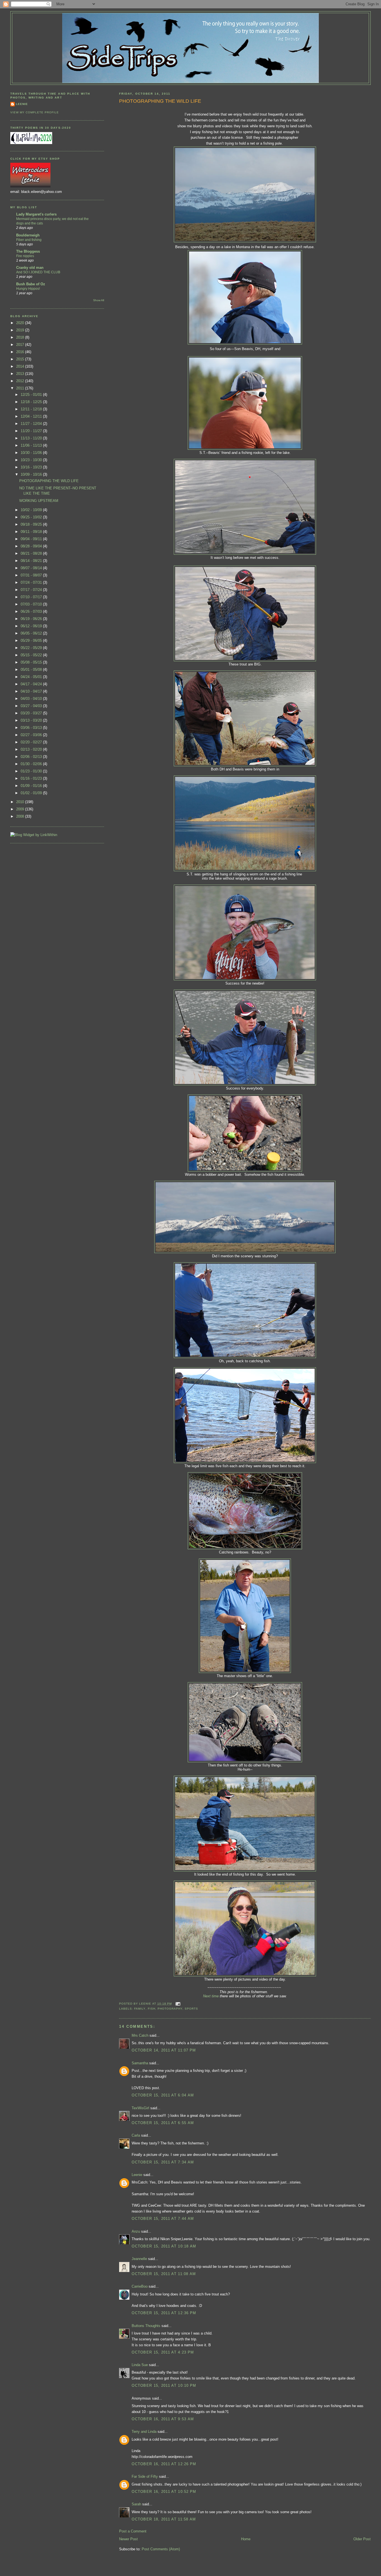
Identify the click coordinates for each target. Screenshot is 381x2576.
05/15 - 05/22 (32, 655)
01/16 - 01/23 (32, 778)
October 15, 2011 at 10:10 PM (164, 2385)
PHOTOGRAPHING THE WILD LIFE (160, 101)
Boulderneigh (28, 235)
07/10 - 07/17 (32, 597)
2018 (21, 337)
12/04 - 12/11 (32, 416)
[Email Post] (177, 2004)
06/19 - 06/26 (32, 619)
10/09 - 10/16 (32, 474)
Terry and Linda (144, 2432)
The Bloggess (28, 251)
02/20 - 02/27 (32, 742)
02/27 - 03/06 (32, 735)
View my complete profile (35, 112)
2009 (21, 809)
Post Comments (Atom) (161, 2549)
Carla (136, 2135)
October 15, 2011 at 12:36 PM (164, 2313)
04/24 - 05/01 (32, 677)
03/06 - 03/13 (32, 728)
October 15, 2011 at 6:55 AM (163, 2123)
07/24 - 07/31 (32, 582)
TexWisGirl (140, 2108)
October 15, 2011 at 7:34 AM (163, 2162)
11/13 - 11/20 (32, 438)
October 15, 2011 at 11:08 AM (164, 2274)
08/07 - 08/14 (32, 568)
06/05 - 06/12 (32, 633)
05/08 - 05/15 (32, 662)
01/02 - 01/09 (32, 793)
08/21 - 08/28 (32, 553)
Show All (99, 300)
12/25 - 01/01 (32, 395)
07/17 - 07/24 (32, 590)
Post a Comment (133, 2531)
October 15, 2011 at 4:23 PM (163, 2352)
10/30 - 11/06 (32, 453)
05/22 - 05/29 (32, 648)
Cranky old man (30, 268)
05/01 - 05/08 (32, 670)
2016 (21, 352)
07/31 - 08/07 (32, 575)
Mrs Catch (140, 2035)
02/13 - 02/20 (32, 749)
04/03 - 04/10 (32, 699)
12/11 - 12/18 (32, 409)
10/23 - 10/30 (32, 460)
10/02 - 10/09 (32, 510)
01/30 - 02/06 (32, 764)
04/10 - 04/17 (32, 691)
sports (191, 2009)
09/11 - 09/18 (32, 532)
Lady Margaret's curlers (36, 214)
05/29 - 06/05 (32, 641)
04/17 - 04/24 (32, 684)
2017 (21, 345)
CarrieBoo (140, 2286)
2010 (21, 802)
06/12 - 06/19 (32, 626)
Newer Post (128, 2539)
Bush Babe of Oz (31, 284)
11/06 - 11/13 (32, 445)
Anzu (136, 2231)
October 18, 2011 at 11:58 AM (164, 2519)
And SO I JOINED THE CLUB (38, 272)
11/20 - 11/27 (32, 431)
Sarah (136, 2504)
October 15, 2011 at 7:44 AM (163, 2219)
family (140, 2009)
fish (152, 2009)
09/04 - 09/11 (32, 539)
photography (170, 2009)
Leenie (137, 2175)
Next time (211, 1996)
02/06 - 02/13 (32, 757)
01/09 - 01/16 (32, 786)
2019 (21, 330)
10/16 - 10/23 (32, 467)
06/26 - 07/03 (32, 611)
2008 (21, 816)
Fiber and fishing (29, 240)
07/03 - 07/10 (32, 604)
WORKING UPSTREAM (39, 501)
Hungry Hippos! (28, 289)
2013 (21, 374)
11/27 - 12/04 (32, 424)
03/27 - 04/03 (32, 706)
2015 (21, 359)
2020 (21, 323)
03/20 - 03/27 (32, 713)
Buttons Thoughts (146, 2326)
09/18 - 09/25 (32, 524)
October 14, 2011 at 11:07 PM (164, 2050)
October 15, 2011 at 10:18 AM (164, 2246)
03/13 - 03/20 (32, 720)
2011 (21, 388)
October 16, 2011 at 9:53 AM (163, 2419)
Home (246, 2539)
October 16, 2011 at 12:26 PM (164, 2464)
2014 (21, 366)
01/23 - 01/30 (32, 771)
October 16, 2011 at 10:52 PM (164, 2492)
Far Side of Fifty (145, 2476)
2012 (21, 381)
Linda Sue (140, 2365)
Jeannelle (139, 2259)
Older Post (362, 2539)
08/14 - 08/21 (32, 561)
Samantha (140, 2063)
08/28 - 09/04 (32, 546)
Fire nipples (25, 256)
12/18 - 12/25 (32, 402)
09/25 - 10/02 (32, 517)
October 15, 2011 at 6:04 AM (163, 2095)
